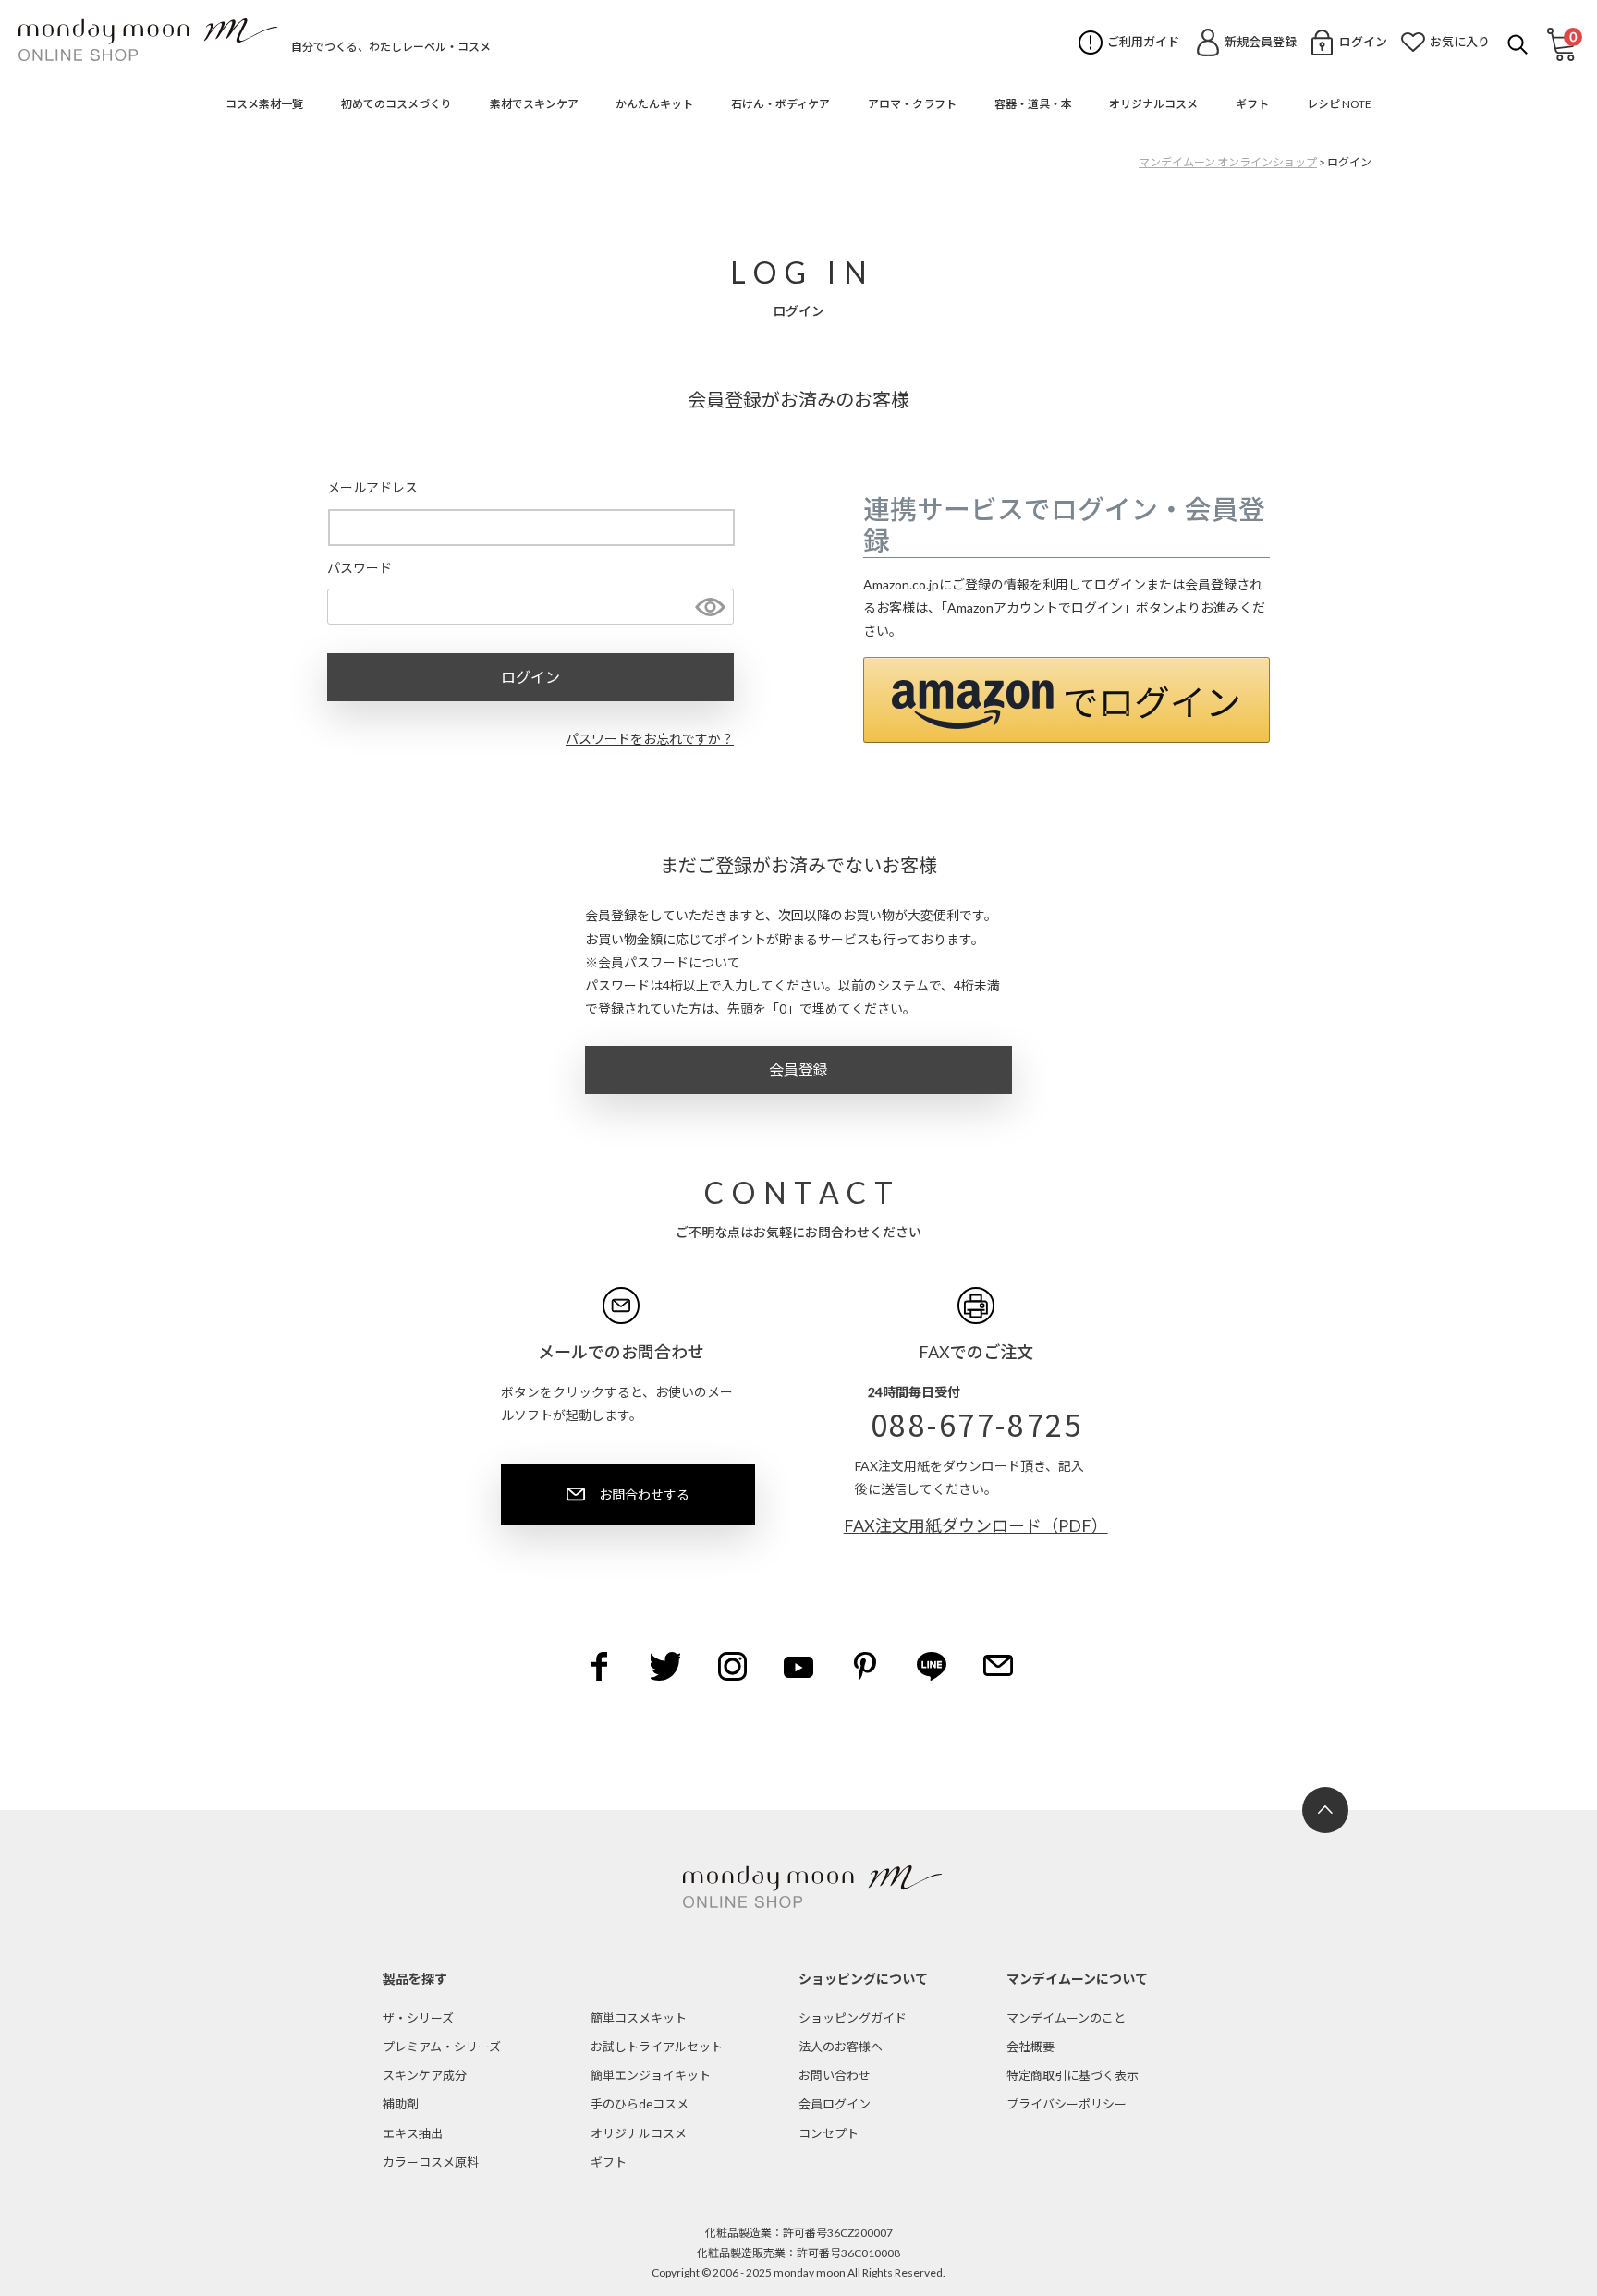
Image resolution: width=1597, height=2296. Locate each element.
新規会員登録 (1261, 42)
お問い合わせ (835, 2075)
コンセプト (829, 2133)
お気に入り (1460, 42)
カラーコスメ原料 (431, 2162)
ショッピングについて (863, 1979)
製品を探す (415, 1979)
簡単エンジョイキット (651, 2075)
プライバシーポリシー (1067, 2104)
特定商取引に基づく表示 (1073, 2075)
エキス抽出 (413, 2133)
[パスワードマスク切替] (708, 607)
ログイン (1363, 42)
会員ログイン (835, 2104)
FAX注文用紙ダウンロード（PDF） (976, 1525)
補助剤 (401, 2104)
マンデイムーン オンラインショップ (1228, 162)
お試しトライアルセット (657, 2047)
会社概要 (1030, 2047)
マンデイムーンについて (1077, 1979)
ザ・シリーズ (418, 2018)
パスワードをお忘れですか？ (650, 739)
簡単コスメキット (639, 2018)
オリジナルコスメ (639, 2133)
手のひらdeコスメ (640, 2104)
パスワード (360, 568)
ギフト (609, 2162)
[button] (1067, 700)
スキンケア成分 (425, 2075)
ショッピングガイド (853, 2018)
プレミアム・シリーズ (442, 2047)
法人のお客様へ (841, 2047)
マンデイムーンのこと (1066, 2018)
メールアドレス (372, 487)
